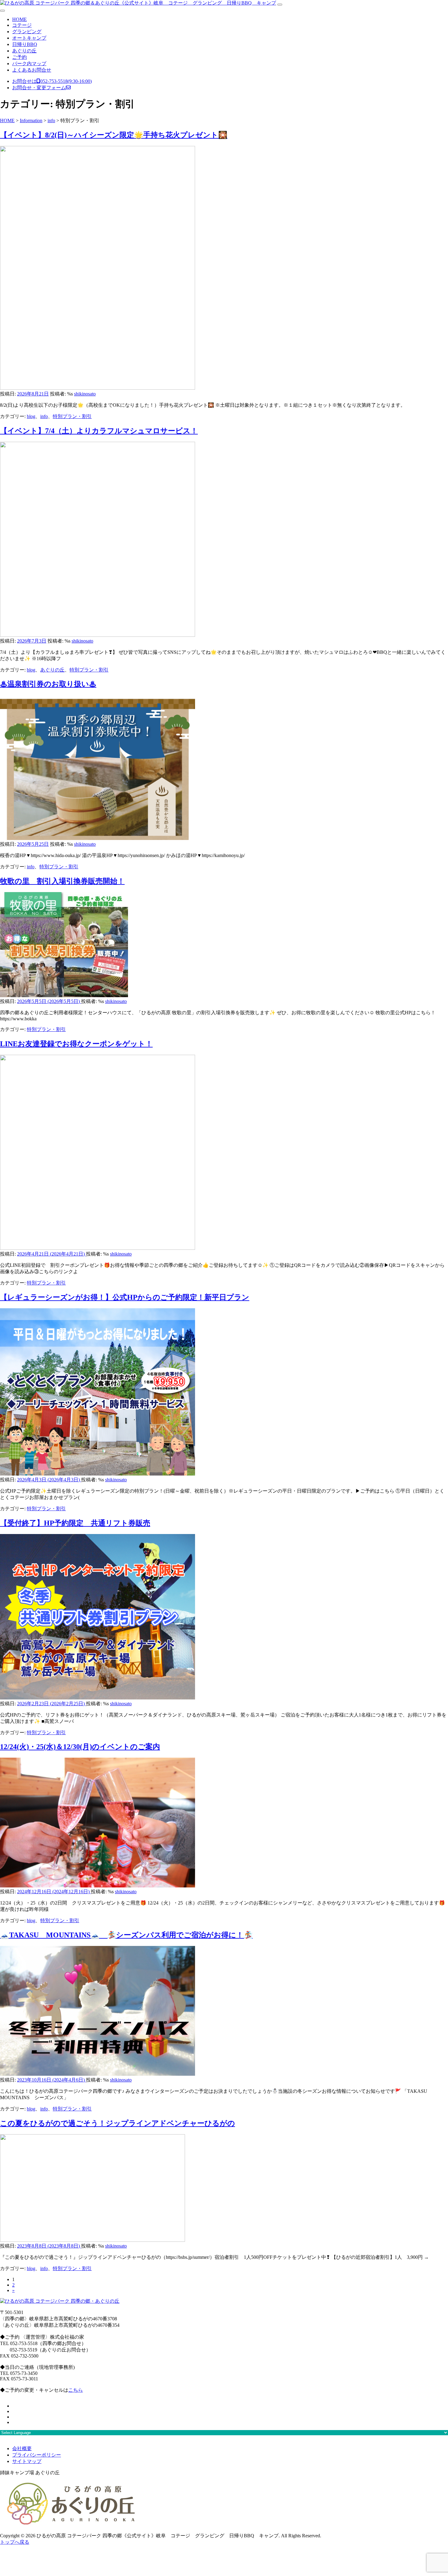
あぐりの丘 (24, 51)
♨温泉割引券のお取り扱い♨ (48, 684)
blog (31, 416)
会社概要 (22, 2448)
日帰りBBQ (25, 44)
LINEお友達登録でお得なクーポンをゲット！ (76, 1044)
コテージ (22, 25)
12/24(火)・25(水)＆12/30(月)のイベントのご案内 (80, 1747)
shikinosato (85, 394)
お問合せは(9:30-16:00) (52, 81)
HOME (20, 19)
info (44, 416)
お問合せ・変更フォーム (39, 88)
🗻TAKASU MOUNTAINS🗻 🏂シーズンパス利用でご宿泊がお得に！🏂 (126, 1935)
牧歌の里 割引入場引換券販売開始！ (62, 881)
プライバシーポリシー (37, 2455)
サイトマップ (27, 2461)
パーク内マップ (29, 64)
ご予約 (20, 57)
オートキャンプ (29, 38)
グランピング (27, 32)
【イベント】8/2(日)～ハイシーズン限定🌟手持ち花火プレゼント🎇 (114, 135)
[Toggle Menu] (2, 11)
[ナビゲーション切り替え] (280, 5)
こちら (76, 2390)
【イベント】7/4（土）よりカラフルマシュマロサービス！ (99, 431)
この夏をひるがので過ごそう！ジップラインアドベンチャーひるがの (117, 2123)
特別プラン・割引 (72, 416)
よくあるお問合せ (32, 70)
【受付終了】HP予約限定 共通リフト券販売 (75, 1523)
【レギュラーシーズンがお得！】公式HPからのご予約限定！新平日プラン (125, 1297)
